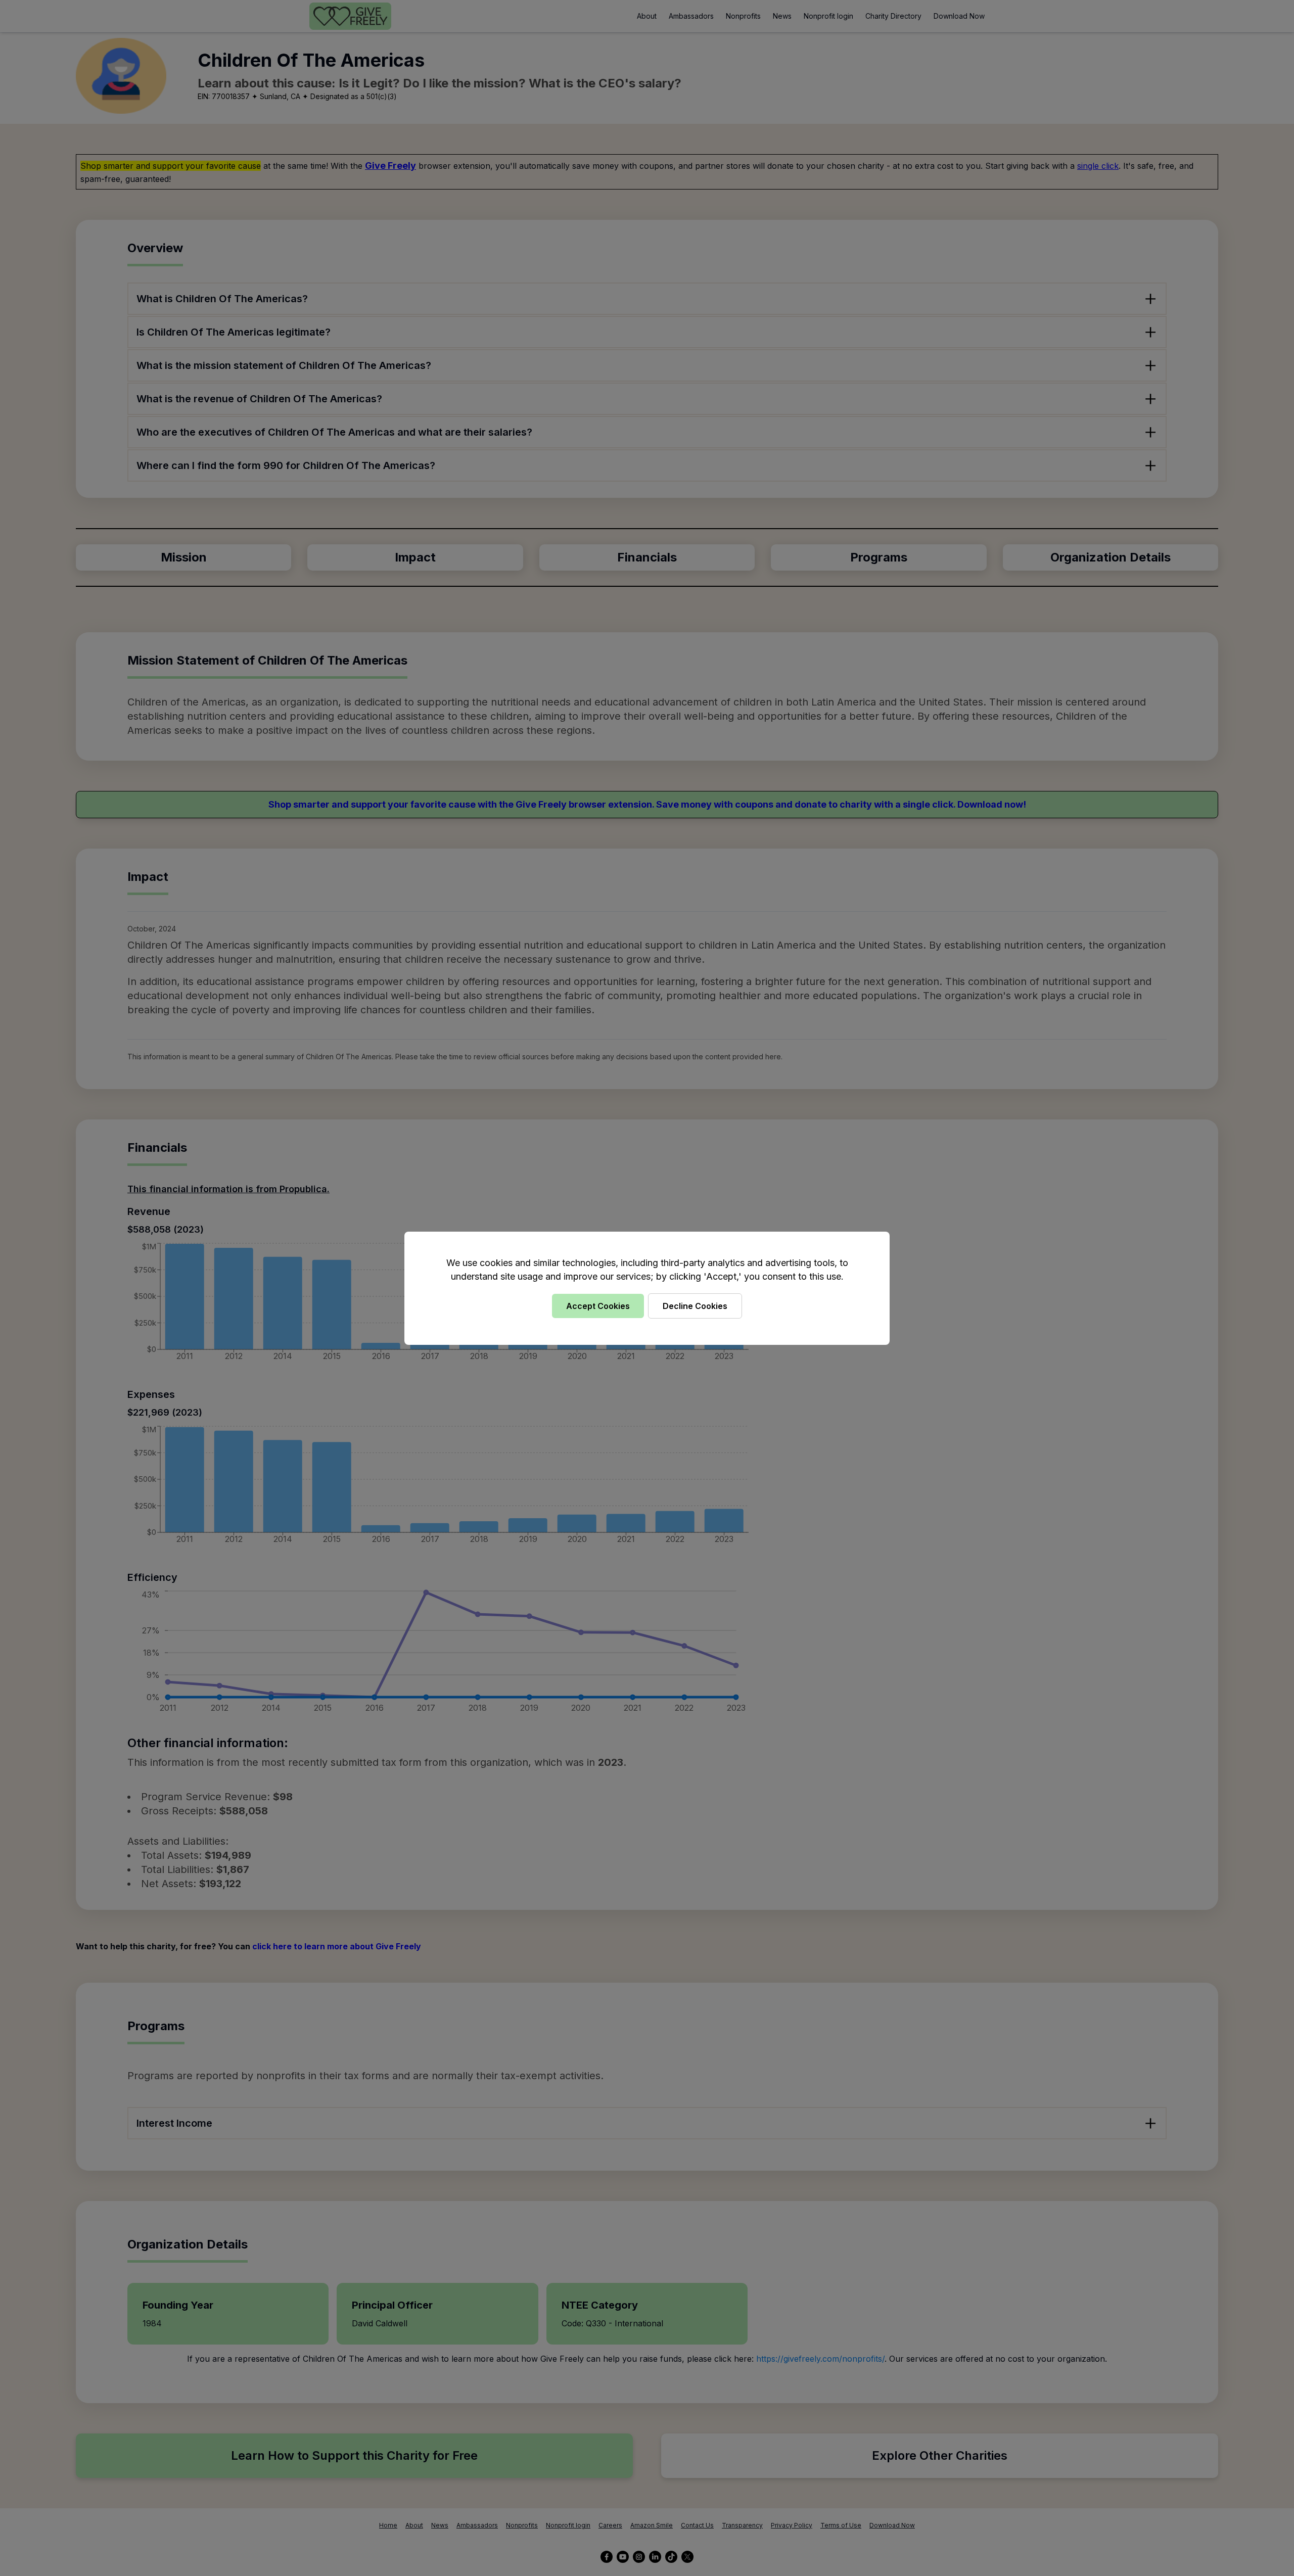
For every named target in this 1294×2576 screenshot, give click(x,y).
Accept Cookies (598, 1306)
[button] (647, 1288)
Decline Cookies (695, 1306)
